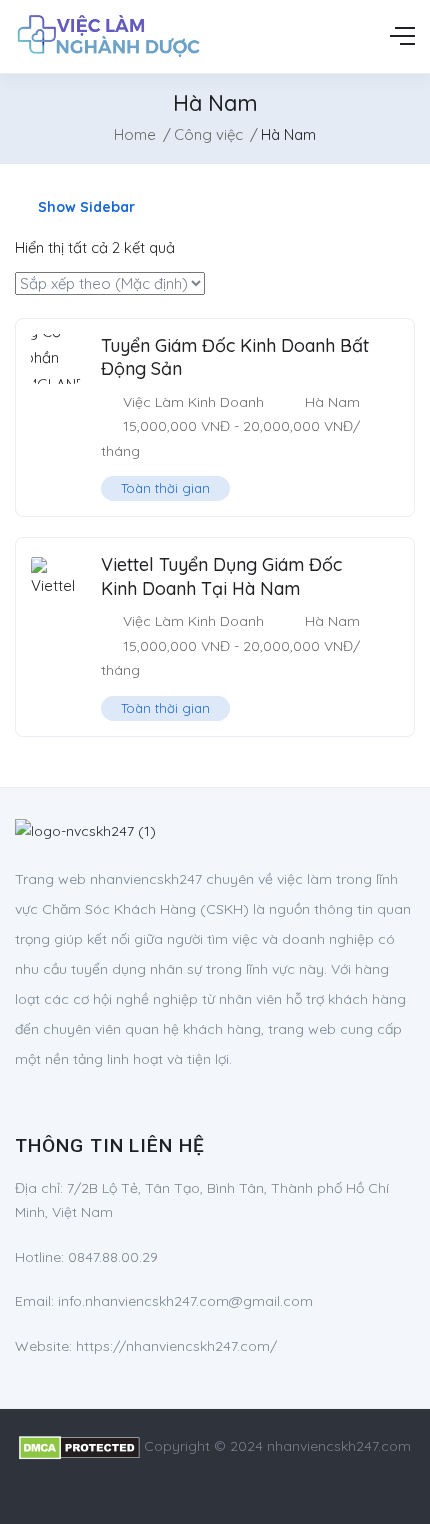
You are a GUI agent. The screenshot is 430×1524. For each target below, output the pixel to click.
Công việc (208, 134)
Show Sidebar (84, 207)
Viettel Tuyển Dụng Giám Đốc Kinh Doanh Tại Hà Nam (221, 576)
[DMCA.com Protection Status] (79, 1446)
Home (135, 134)
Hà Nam (332, 402)
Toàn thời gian (165, 488)
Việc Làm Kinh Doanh (193, 402)
